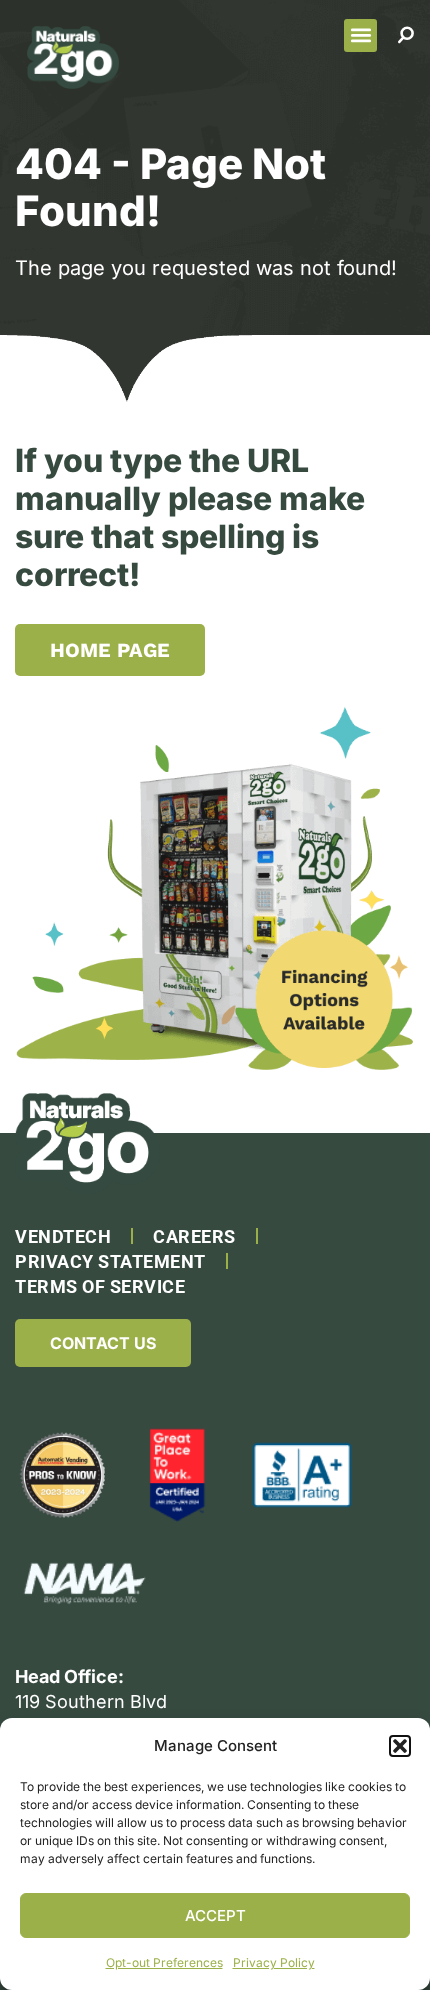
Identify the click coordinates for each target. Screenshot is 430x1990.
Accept (215, 1915)
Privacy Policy (274, 1962)
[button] (400, 1746)
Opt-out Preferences (164, 1962)
